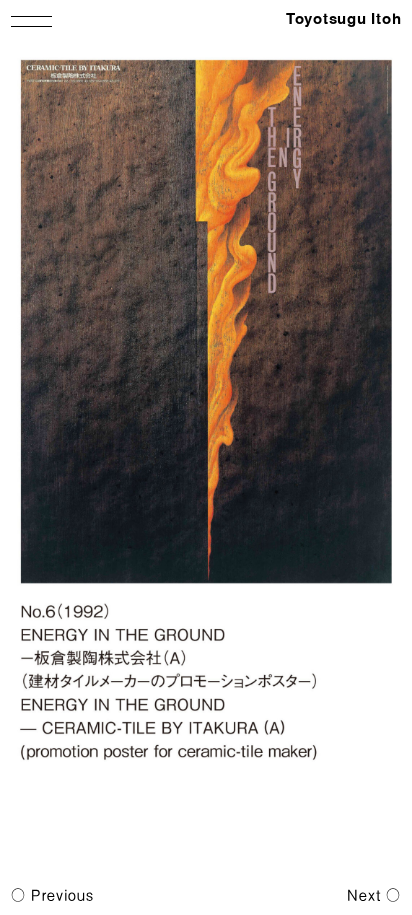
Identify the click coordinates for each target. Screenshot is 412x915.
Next (363, 895)
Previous (62, 895)
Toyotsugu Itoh (344, 19)
